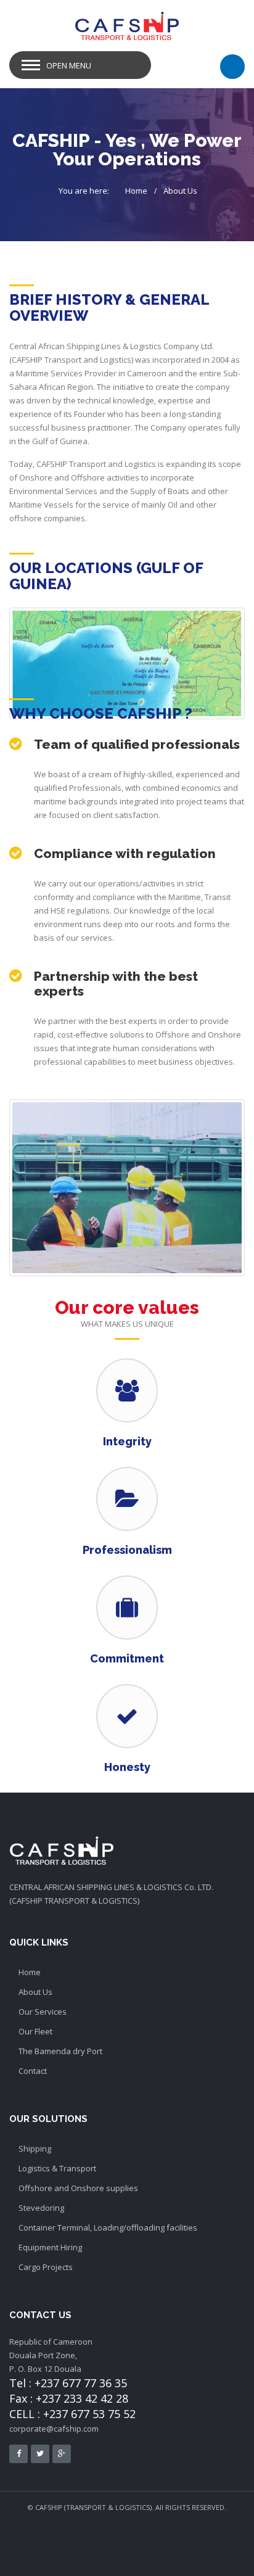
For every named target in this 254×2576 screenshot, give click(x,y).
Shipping (35, 2149)
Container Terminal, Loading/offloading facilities (108, 2227)
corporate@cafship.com (54, 2429)
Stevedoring (41, 2208)
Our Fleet (35, 2031)
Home (136, 191)
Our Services (43, 2012)
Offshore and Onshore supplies (78, 2188)
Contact (33, 2071)
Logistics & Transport (57, 2168)
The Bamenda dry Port (60, 2051)
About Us (180, 191)
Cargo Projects (46, 2267)
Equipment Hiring (50, 2247)
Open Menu (69, 65)
